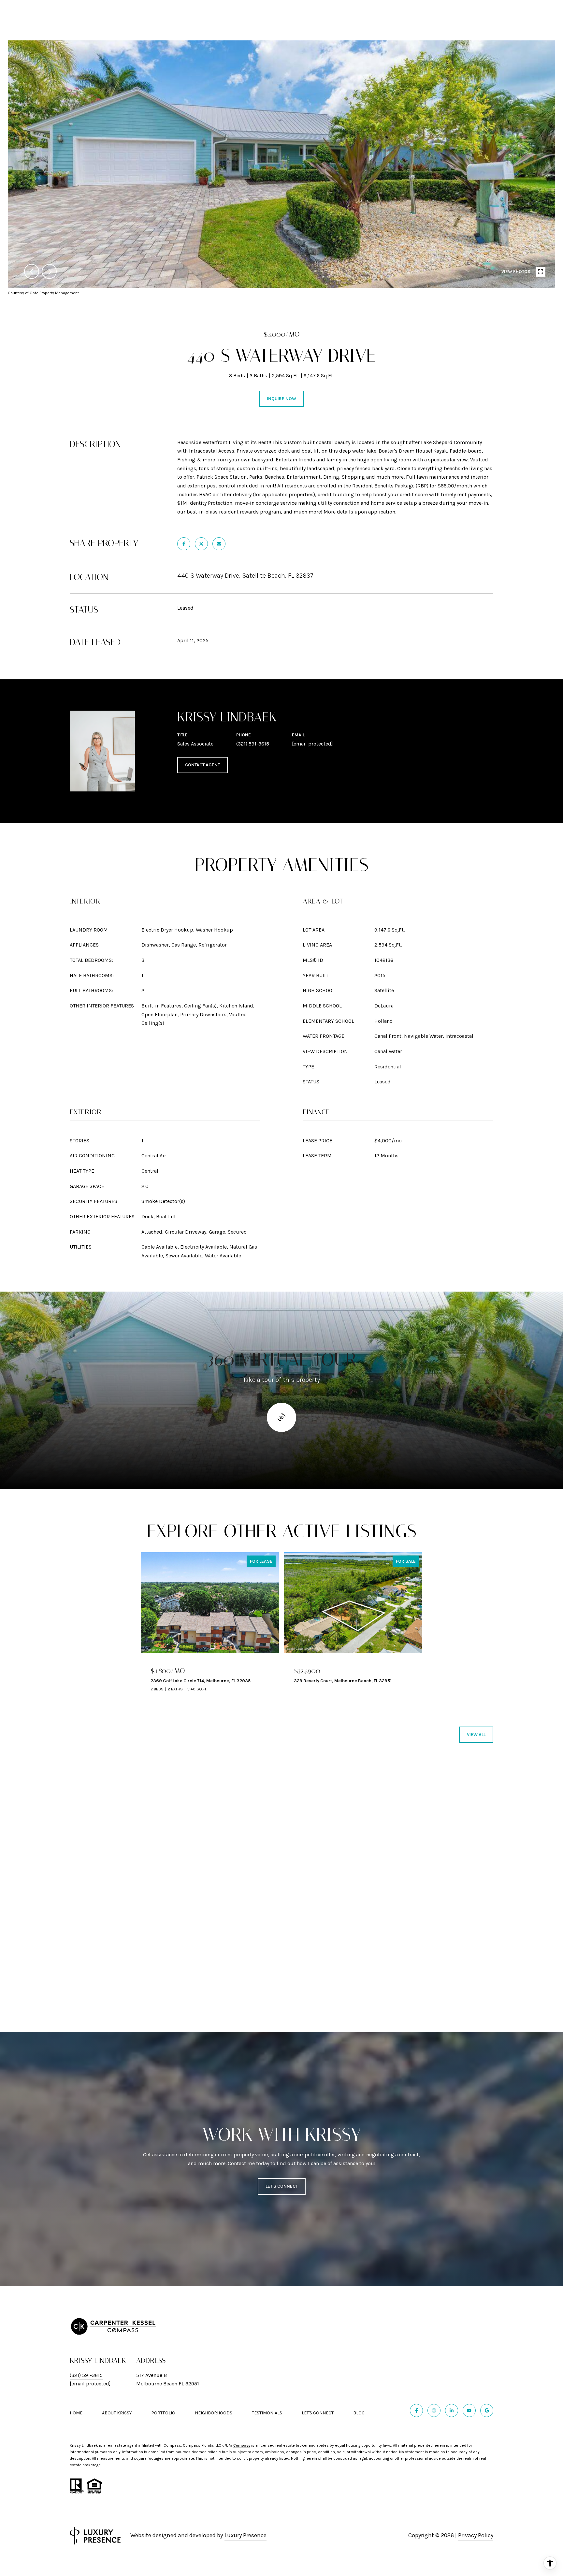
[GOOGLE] (487, 2410)
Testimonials (267, 2413)
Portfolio (163, 2413)
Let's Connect (318, 2413)
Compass (242, 2445)
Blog (359, 2413)
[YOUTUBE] (469, 2410)
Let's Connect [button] (282, 2186)
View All (476, 1735)
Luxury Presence (245, 2535)
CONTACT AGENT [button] (202, 765)
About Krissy (117, 2413)
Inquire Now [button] (281, 399)
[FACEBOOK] (416, 2410)
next (49, 271)
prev (32, 271)
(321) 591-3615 (253, 744)
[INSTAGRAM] (434, 2410)
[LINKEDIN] (452, 2410)
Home (76, 2413)
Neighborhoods (214, 2413)
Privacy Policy (476, 2535)
